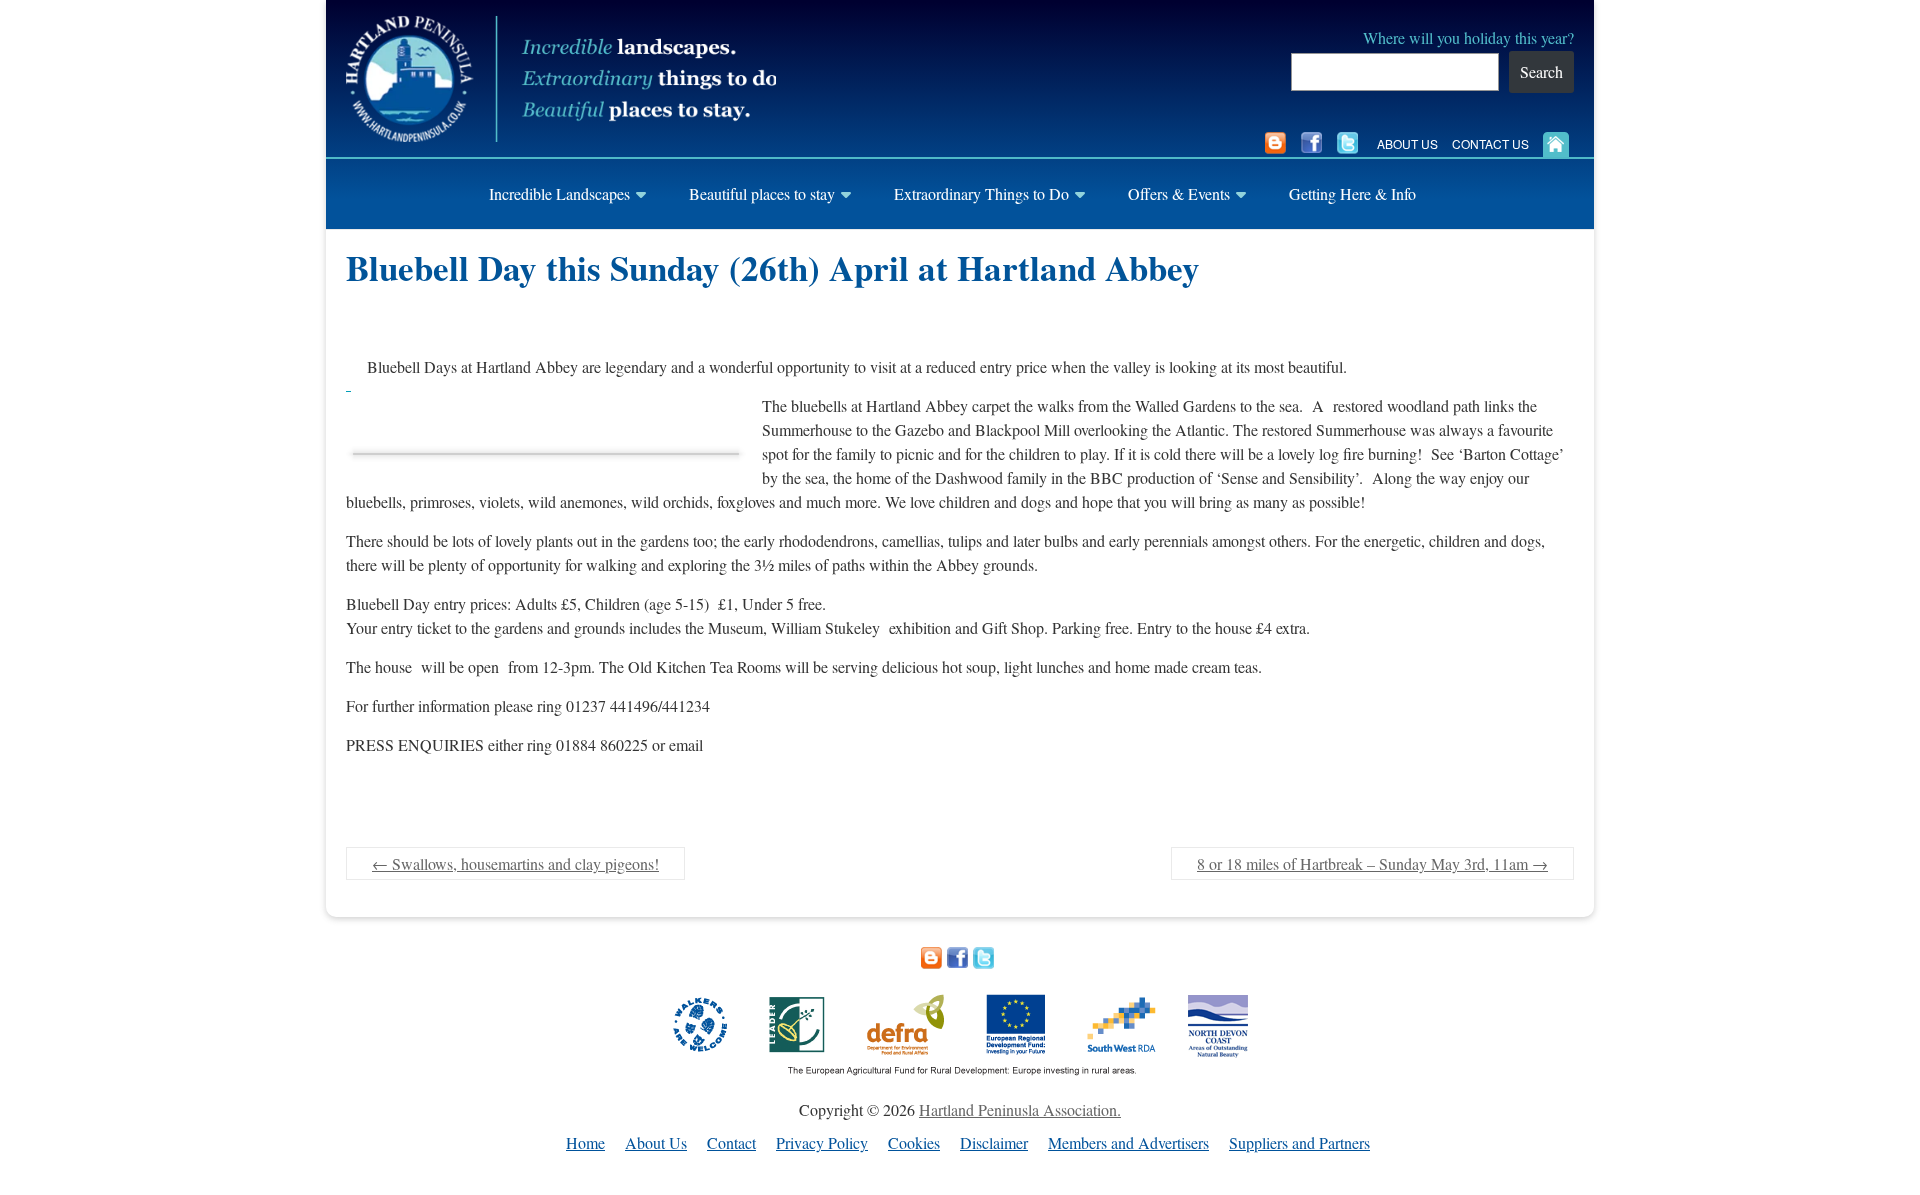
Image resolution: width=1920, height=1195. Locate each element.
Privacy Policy (822, 1143)
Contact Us (1490, 143)
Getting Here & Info (1352, 193)
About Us (1407, 143)
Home (585, 1143)
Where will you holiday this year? (1468, 37)
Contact (731, 1143)
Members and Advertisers (1128, 1143)
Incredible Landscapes (559, 193)
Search (1541, 71)
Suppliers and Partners (1299, 1143)
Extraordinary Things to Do (981, 193)
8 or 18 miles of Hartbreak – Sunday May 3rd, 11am (1372, 863)
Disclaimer (994, 1143)
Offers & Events (1179, 193)
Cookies (914, 1143)
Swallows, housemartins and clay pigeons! (515, 863)
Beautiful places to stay (762, 193)
